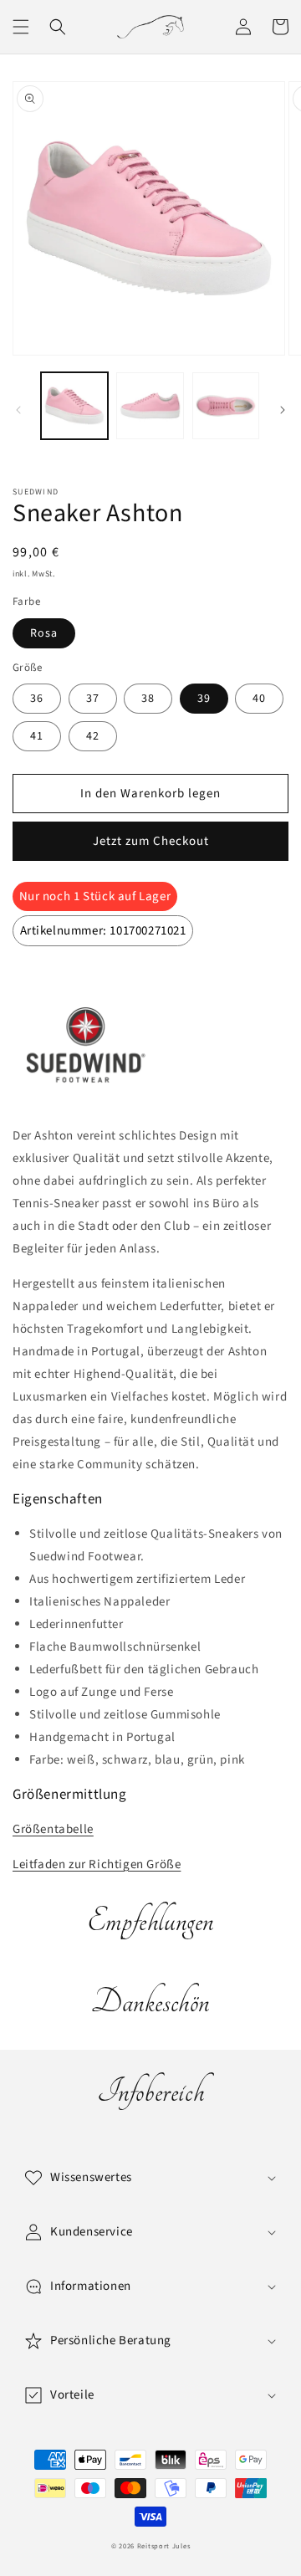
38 (148, 699)
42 (93, 736)
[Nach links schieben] (18, 410)
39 (204, 699)
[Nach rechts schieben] (283, 410)
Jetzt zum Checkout (151, 841)
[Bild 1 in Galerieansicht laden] (74, 406)
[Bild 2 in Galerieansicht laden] (150, 406)
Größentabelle (53, 1829)
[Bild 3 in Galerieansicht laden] (226, 406)
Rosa (44, 633)
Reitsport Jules (164, 2546)
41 (37, 736)
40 (259, 699)
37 (93, 699)
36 (37, 699)
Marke (48, 983)
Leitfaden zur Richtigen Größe (97, 1864)
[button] (21, 27)
